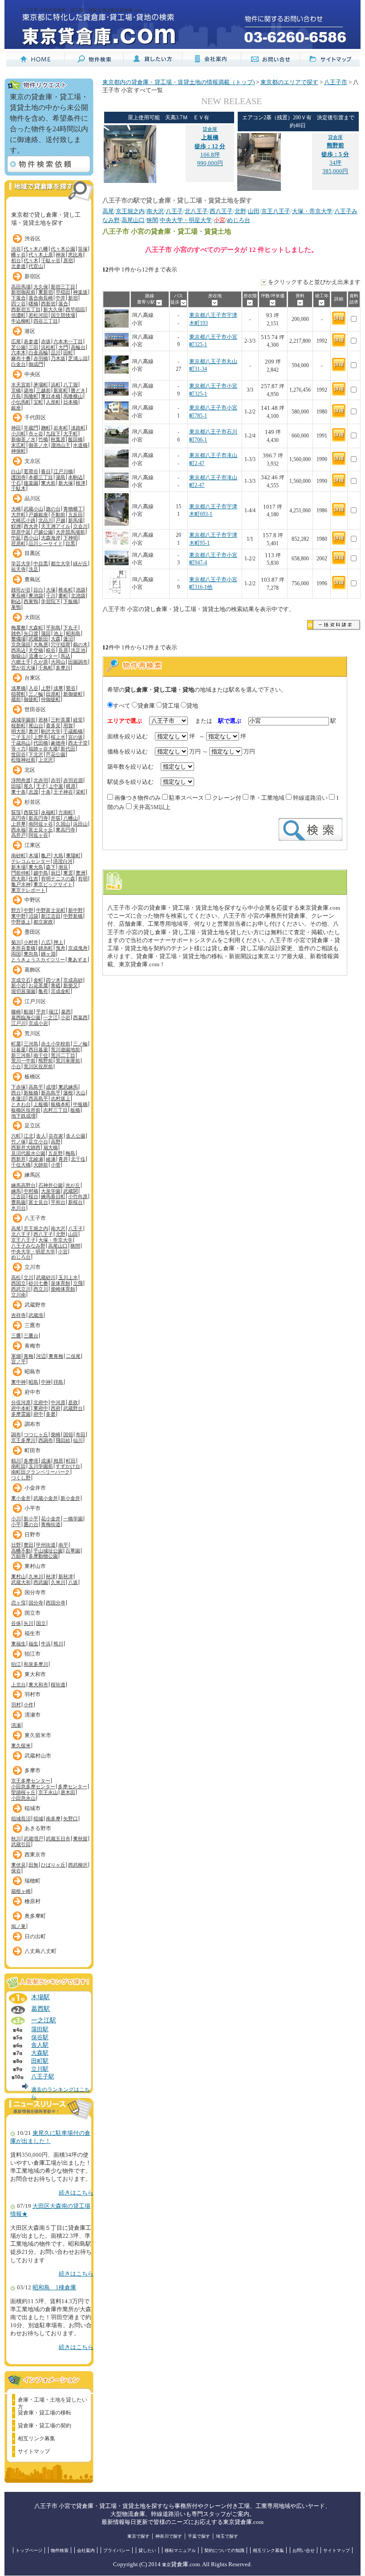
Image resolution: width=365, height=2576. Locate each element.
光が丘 (73, 1185)
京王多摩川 (23, 1440)
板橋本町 (61, 1104)
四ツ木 (53, 980)
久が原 (41, 662)
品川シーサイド (46, 543)
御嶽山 (18, 656)
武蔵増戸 (33, 1839)
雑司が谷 (21, 590)
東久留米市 (38, 1735)
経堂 (78, 720)
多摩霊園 (21, 1414)
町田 (71, 1461)
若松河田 (38, 315)
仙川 (78, 1440)
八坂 (73, 1582)
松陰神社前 (23, 760)
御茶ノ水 (38, 445)
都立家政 (43, 922)
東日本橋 (51, 396)
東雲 (68, 873)
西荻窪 (31, 812)
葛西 (66, 1012)
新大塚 (66, 483)
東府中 (41, 1408)
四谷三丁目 (46, 321)
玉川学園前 (41, 1466)
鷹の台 (31, 1524)
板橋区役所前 (26, 1110)
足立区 (32, 1126)
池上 (58, 633)
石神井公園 (51, 1185)
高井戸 (18, 835)
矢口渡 (31, 633)
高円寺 (18, 818)
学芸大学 (21, 563)
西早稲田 (75, 309)
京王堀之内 (36, 1228)
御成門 (36, 364)
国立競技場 (63, 315)
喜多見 (53, 725)
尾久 (28, 786)
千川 (51, 595)
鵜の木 (80, 644)
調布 (16, 1434)
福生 (33, 1644)
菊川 (16, 942)
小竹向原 (78, 1196)
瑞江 (53, 1012)
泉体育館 (61, 1283)
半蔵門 (31, 428)
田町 (68, 352)
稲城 (38, 1819)
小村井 (31, 942)
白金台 (18, 364)
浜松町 (48, 347)
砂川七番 (38, 1283)
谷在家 (56, 1136)
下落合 (18, 298)
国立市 (32, 1613)
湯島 (61, 477)
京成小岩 (38, 1023)
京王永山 (48, 1792)
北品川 (46, 520)
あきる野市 (38, 1828)
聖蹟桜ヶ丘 (23, 1792)
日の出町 (35, 1936)
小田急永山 (23, 1798)
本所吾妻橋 (23, 948)
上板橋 (41, 1104)
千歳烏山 (21, 743)
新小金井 (70, 1498)
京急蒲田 (21, 644)
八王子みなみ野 (28, 1246)
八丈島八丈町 (41, 1951)
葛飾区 (32, 970)
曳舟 (61, 948)
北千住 (78, 1159)
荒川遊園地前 (65, 1049)
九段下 (53, 433)
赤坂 (46, 341)
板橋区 (32, 1077)
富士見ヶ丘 (41, 830)
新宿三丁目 (63, 287)
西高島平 (38, 1098)
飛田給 (63, 1440)
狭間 (75, 1246)
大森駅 (40, 2053)
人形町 (53, 402)
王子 (41, 786)
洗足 (33, 569)
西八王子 (43, 1234)
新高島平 (51, 1093)
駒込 (16, 601)
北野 (61, 1234)
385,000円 (335, 171)
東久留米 (21, 1746)
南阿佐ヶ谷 (41, 824)
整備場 (18, 639)
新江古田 (51, 916)
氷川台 (18, 1208)
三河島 (31, 1044)
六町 (16, 1136)
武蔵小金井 (46, 1498)
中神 (46, 1382)
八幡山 (71, 818)
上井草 (18, 824)
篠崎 (16, 1012)
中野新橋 (73, 916)
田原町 (53, 694)
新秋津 (66, 1576)
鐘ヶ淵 (48, 954)
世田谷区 (35, 709)
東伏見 (18, 1865)
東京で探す (138, 2536)
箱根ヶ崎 (21, 1891)
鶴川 (16, 1461)
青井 (63, 1159)
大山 (81, 1093)
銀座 (16, 408)
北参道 (18, 266)
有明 (83, 879)
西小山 (31, 538)
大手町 (71, 433)
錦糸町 (46, 948)
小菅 (56, 1165)
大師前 (41, 1165)
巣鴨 (16, 607)
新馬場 (75, 520)
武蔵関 (71, 1191)
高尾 (16, 1228)
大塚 (51, 590)
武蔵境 (36, 1315)
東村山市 (35, 1566)
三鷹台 (31, 1336)
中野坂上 (21, 922)
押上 (58, 942)
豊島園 (18, 1202)
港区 (30, 331)
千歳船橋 (73, 731)
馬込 (65, 656)
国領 (68, 1434)
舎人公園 (76, 1136)
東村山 (18, 1576)
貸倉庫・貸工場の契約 (45, 2426)
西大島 (18, 879)
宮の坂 (75, 737)
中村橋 (31, 1191)
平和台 (58, 1202)
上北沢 (46, 760)
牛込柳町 (21, 321)
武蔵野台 (73, 1408)
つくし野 (21, 1478)
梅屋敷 (18, 628)
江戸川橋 (63, 471)
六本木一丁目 (68, 341)
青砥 (56, 985)
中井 (61, 298)
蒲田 (46, 633)
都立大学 (61, 563)
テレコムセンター (31, 861)
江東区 (32, 845)
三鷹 (16, 1336)
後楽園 (31, 483)
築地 (28, 390)
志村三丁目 (55, 1110)
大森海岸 (51, 538)
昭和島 (73, 633)
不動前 (58, 514)
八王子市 (35, 1218)
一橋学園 (73, 1519)
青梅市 (32, 1346)
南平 (63, 1545)
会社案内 (86, 2550)
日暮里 (18, 1049)
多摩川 (63, 668)
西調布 (46, 1440)
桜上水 (58, 737)
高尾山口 (58, 1246)
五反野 (55, 1153)
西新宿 (48, 304)
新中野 (75, 910)
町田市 (32, 1450)
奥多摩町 (35, 1916)
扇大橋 (51, 1147)
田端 (16, 786)
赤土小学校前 (56, 1044)
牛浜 (46, 1644)
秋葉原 (58, 439)
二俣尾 (73, 1356)
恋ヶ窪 (18, 1603)
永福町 (48, 812)
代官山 (36, 266)
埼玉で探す (227, 2536)
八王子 (75, 1228)
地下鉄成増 (23, 1116)
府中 (38, 1414)
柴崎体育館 (63, 1289)
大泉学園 (51, 1191)
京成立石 (21, 980)
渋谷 (16, 249)
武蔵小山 (33, 509)
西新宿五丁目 (26, 309)
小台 (16, 1066)
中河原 (58, 1402)
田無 (33, 1865)
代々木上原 (41, 255)
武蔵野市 (35, 1305)
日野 (16, 1545)
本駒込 (75, 477)
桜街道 (58, 1685)
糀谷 (51, 650)
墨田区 (32, 932)
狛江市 (32, 1654)
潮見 (63, 867)
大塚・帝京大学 (55, 1240)
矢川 (28, 1623)
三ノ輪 (36, 694)
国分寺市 (35, 1592)
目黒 (70, 543)
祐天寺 (18, 569)
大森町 (36, 628)
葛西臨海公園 (26, 1017)
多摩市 (32, 1770)
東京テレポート (28, 890)
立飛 (78, 1283)
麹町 (46, 428)
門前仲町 (21, 873)
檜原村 (32, 1901)
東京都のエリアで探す (289, 82)
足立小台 (38, 1142)
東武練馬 (68, 1087)
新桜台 (75, 1202)
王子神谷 (63, 792)
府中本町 (21, 1408)
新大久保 (53, 309)
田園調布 (78, 662)
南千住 (41, 1055)
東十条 (18, 792)
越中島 (41, 873)
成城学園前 (23, 720)
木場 (33, 855)
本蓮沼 (18, 1098)
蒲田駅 (40, 2029)
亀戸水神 (21, 884)
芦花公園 (56, 754)
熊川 (58, 1644)
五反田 (75, 514)
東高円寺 (65, 830)
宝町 (38, 402)
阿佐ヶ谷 (38, 835)
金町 (38, 980)
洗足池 (78, 650)
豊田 (28, 1545)
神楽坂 (80, 292)
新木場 (18, 867)
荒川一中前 (23, 1061)
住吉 (33, 879)
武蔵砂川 (46, 1277)
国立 (41, 1623)
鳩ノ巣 (18, 1926)
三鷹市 (32, 1325)
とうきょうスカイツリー (38, 960)
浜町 (56, 385)
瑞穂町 (32, 1881)
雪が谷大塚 (23, 668)
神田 (16, 428)
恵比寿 (75, 255)
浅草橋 (18, 688)
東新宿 (46, 292)
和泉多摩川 (36, 1664)
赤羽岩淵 (73, 780)
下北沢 (36, 754)
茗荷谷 (31, 471)
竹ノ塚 (18, 1142)
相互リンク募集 (36, 2438)
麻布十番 (21, 358)
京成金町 (61, 991)
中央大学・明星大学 (33, 1252)
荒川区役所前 (38, 1066)
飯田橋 (75, 439)
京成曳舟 (78, 948)
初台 (16, 260)
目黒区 (32, 553)
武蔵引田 (21, 1844)
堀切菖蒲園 (23, 991)
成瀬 (46, 1461)
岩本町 (61, 428)
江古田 (18, 1196)
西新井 (18, 1159)
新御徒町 (73, 694)
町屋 (16, 1044)
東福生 (18, 1644)
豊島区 (32, 579)
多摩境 (31, 1461)
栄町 (81, 792)
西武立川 (21, 1289)
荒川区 (32, 1033)
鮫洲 (16, 526)
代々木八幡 (36, 249)
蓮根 (68, 1093)
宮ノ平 (18, 1361)
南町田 (18, 1466)
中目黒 (41, 563)
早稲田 (63, 292)
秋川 (16, 1839)
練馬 (16, 1191)
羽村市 (32, 1694)
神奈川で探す (169, 2536)
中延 (16, 538)
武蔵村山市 (38, 1756)
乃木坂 (58, 358)
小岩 (65, 1017)
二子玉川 (21, 737)
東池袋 (36, 595)
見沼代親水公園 (28, 1153)
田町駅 (40, 2061)
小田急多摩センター (33, 1786)
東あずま (77, 960)
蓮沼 (68, 639)
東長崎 (18, 595)
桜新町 (18, 725)
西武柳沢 (78, 1865)
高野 (56, 1142)
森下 (51, 867)
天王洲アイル (56, 526)
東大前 (48, 483)
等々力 (18, 749)
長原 (63, 650)
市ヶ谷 (36, 433)
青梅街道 (51, 1524)
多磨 (51, 1414)
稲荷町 (18, 694)
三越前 (43, 390)
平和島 (53, 628)
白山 (16, 471)
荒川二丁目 (63, 1055)
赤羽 (56, 780)
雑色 (16, 633)
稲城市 (32, 1808)
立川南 (18, 1295)
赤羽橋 (41, 358)
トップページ (29, 2550)
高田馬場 (21, 287)
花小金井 (51, 1519)
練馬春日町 (53, 1196)
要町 (63, 595)
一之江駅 (44, 2020)
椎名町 (66, 590)
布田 (81, 1434)
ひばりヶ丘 (53, 1865)
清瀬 (16, 1725)
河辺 (41, 1356)
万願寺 (18, 1556)
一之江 (51, 1017)
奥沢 (33, 731)
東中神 (18, 1382)
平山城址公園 (48, 1551)
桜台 (33, 1196)
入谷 (33, 688)
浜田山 (80, 824)
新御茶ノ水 (23, 439)
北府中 (41, 1402)
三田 (33, 347)
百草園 (73, 1551)
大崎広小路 (23, 520)
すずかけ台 (68, 1466)
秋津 (51, 1576)
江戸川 (18, 1023)
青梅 (28, 1356)
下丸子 (71, 628)
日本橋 (71, 402)
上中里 (56, 786)
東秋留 (80, 1839)
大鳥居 (41, 644)
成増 (51, 1087)
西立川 (41, 1289)
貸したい (147, 2550)
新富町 (61, 390)
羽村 (16, 1705)
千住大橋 (21, 1165)
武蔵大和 (21, 1582)
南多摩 (53, 1819)
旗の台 (53, 509)
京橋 (16, 390)
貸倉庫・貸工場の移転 (45, 2413)
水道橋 (80, 445)
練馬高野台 (23, 1185)
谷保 (16, 1623)
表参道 (31, 341)
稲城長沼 (21, 1819)
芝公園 (18, 347)
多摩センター (73, 1786)
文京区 (32, 461)
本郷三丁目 (41, 477)
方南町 (66, 812)
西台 (16, 1093)
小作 (28, 1705)
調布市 (32, 1424)
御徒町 (31, 699)
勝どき (78, 390)
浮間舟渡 (21, 780)
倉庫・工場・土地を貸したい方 (53, 2401)
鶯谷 (71, 688)
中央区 (32, 374)
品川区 (32, 498)
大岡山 (58, 662)
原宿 (68, 260)
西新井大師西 (26, 1147)
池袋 (81, 590)
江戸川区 (35, 1001)
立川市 (32, 1267)
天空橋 (36, 650)
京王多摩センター (31, 1781)
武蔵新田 (38, 639)
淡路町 (78, 428)
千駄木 (18, 488)
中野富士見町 (51, 910)
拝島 (58, 1382)
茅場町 (41, 385)
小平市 (32, 1508)
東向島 (31, 954)
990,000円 (210, 163)
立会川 (80, 526)
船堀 (28, 1012)
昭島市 (32, 1372)
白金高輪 (38, 352)
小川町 (18, 433)
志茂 (33, 792)
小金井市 (35, 1488)
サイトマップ (34, 2451)
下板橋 (71, 601)
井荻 (56, 818)
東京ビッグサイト (53, 884)
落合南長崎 (41, 298)
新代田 (68, 749)
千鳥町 (46, 668)
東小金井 (21, 1498)
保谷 (16, 1871)
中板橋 (80, 1104)
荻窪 (16, 812)
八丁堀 (71, 385)
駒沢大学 (51, 731)
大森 (56, 639)
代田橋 (41, 743)
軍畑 (16, 1356)
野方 (16, 910)
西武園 (41, 1582)
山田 (73, 1234)
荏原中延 (21, 532)
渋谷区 (32, 239)
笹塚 (83, 249)
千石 (16, 483)
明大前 (18, 731)
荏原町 (18, 543)
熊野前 (46, 1061)
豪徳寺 (58, 743)
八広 (46, 942)
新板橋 (31, 1093)
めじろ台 (21, 1257)
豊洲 (81, 873)
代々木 (31, 260)
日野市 (32, 1535)
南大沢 (58, 1228)
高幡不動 (21, 1551)
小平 (16, 1524)
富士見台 (38, 1202)
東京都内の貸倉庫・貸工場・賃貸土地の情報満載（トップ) (178, 82)
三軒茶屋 (61, 720)
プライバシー (117, 2550)
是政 (73, 1402)
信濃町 (18, 315)
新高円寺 (38, 818)
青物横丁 (73, 509)
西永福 (18, 830)
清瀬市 (32, 1715)
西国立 (18, 1283)
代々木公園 (63, 249)
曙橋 (33, 304)
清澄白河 (63, 861)
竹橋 (43, 439)
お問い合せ (304, 2550)
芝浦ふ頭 (78, 358)
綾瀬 (51, 1159)
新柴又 (71, 985)
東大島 (36, 867)
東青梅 (56, 1356)
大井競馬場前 (70, 532)
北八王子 (21, 1234)
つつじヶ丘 (36, 1434)
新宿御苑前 (23, 292)
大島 (58, 855)
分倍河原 (21, 1402)
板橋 (75, 1110)
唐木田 (68, 1792)
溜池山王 (61, 445)
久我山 (63, 824)
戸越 (61, 520)
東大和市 (35, 1674)
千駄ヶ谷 (51, 260)
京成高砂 (73, 980)
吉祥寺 (18, 1315)
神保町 (18, 451)
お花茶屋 (38, 985)
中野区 (32, 900)
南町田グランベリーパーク (41, 1472)
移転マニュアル (180, 2550)
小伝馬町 (21, 402)
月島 (16, 396)
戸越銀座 (38, 514)
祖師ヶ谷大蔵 (43, 749)
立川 (28, 1277)
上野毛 (41, 737)
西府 (56, 1408)
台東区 (32, 678)
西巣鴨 (31, 601)
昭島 (33, 1382)
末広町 (18, 445)
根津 (81, 483)
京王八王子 (23, 1240)
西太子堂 (78, 743)
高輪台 (78, 347)
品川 (56, 352)
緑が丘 (80, 563)
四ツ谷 (18, 304)
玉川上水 (68, 1277)
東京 (166, 2565)
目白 (38, 590)
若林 (43, 720)
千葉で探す (199, 2536)
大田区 (32, 617)
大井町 (18, 514)
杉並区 (32, 802)
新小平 (31, 1519)
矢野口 (71, 1819)
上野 (46, 688)
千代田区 (35, 417)
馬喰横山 (73, 396)
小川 (16, 1519)
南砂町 (18, 855)
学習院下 (51, 601)
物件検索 (60, 2550)
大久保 (41, 287)
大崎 (16, 509)
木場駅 (41, 1997)
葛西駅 (41, 2009)
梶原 (71, 786)
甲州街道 (46, 1545)
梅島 (70, 1153)
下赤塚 (18, 1087)
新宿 (73, 298)
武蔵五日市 (58, 1839)
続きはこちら (76, 2193)
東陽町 (73, 855)
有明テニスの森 (58, 879)
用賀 (68, 725)
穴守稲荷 (61, 644)
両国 (16, 954)
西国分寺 (56, 1603)
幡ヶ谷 (18, 255)
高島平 (36, 1087)
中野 (28, 910)
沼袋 (33, 916)
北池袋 (78, 595)
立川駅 (40, 2069)
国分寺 (36, 1603)
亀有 (43, 991)
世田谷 (18, 754)
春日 (46, 471)
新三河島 (21, 1055)
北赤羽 (41, 780)
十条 (46, 792)
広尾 (16, 341)
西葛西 (80, 1017)
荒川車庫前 (68, 1061)
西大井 (31, 526)
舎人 (41, 1136)
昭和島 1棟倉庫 (54, 2288)
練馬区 (32, 1175)
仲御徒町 (51, 699)
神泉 (61, 255)
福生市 (32, 1633)
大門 (63, 347)
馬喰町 (31, 396)
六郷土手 (21, 662)
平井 (41, 1012)
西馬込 (18, 650)
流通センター (43, 656)
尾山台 (36, 725)
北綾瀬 (36, 1159)
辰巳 (56, 873)
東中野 (18, 916)
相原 (58, 1461)
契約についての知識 (224, 2550)
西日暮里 (38, 1049)
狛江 (16, 1664)
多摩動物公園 (43, 1556)
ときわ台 (21, 1104)
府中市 (32, 1392)
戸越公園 (43, 532)
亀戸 (46, 855)
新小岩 (18, 985)
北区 (30, 770)
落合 (63, 304)
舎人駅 (40, 2045)
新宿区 (32, 276)
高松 (16, 1277)
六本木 (18, 352)
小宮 (63, 1252)
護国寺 (18, 477)
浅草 (58, 688)
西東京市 (35, 1855)
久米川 (36, 1576)
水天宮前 (21, 385)
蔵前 (16, 699)
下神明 (71, 538)
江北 (28, 1136)
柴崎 (56, 1434)
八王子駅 (43, 2077)
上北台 (18, 1685)
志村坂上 (61, 1098)
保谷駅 (40, 2037)
